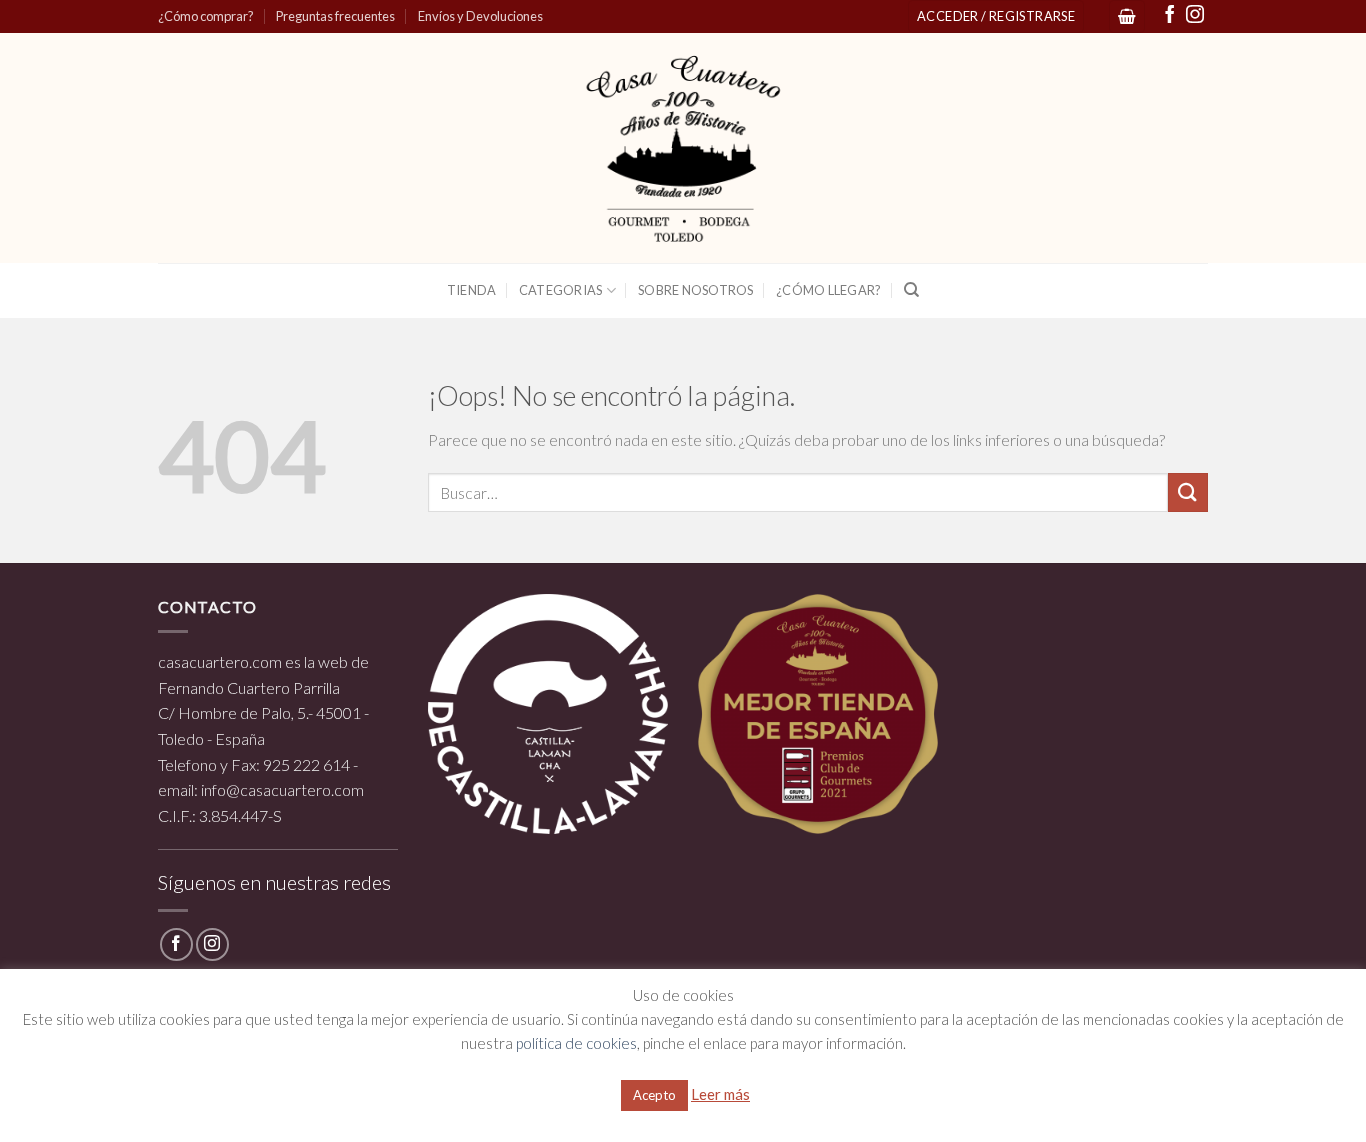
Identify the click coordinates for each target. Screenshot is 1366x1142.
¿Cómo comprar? (206, 16)
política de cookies (576, 1043)
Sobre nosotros (696, 290)
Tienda (472, 290)
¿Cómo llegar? (828, 290)
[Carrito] (1127, 16)
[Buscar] (911, 290)
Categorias (561, 290)
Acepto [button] (654, 1095)
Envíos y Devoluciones (480, 16)
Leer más (720, 1094)
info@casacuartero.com (282, 789)
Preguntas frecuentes (335, 16)
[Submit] (1188, 492)
